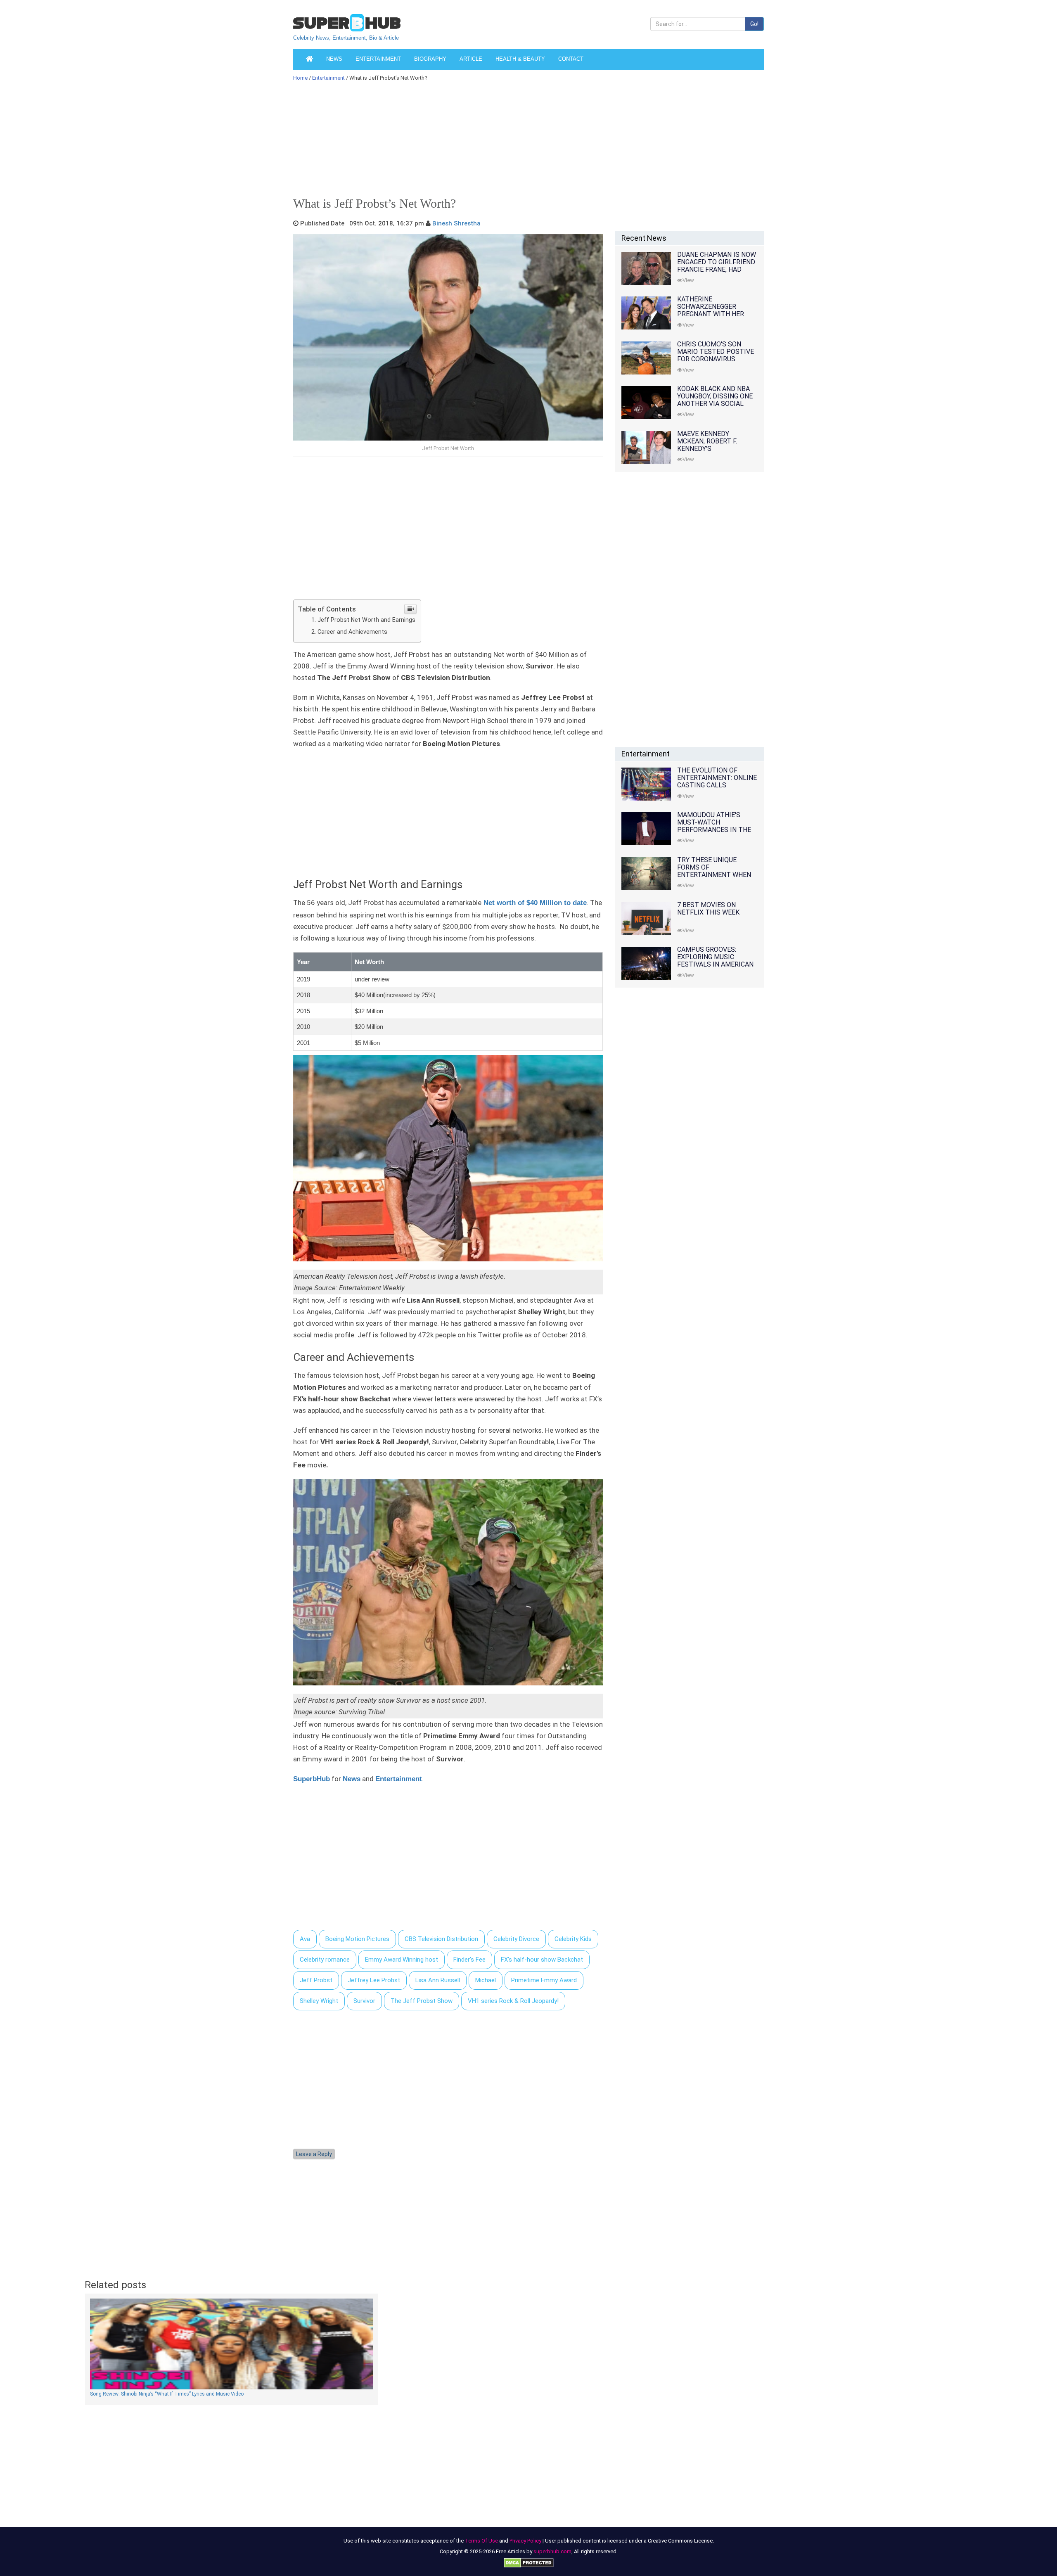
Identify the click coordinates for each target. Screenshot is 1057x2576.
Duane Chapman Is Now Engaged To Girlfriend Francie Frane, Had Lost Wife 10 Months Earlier (717, 269)
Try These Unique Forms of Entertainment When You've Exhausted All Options (714, 875)
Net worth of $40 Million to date (534, 903)
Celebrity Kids (573, 1939)
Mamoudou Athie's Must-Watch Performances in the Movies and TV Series (714, 826)
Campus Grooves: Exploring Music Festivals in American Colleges (715, 961)
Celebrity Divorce (516, 1939)
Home (300, 78)
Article (471, 59)
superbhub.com (552, 2551)
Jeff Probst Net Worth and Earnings (366, 620)
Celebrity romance (325, 1960)
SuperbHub (312, 1779)
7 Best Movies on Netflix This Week (708, 909)
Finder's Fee (469, 1960)
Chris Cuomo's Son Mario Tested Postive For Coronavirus (716, 352)
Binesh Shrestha (456, 223)
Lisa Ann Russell (438, 1980)
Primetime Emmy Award (544, 1980)
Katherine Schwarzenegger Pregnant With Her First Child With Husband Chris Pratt (714, 314)
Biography (430, 59)
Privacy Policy (525, 2541)
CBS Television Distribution (441, 1939)
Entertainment (378, 59)
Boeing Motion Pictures (357, 1939)
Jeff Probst (316, 1980)
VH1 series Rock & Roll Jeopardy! (513, 2001)
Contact (571, 59)
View (688, 280)
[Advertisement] (524, 142)
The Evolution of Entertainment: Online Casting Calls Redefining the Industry (717, 785)
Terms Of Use (481, 2541)
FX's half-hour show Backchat (542, 1960)
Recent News (644, 238)
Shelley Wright (319, 2001)
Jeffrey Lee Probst (374, 1980)
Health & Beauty (520, 59)
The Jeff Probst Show (422, 2001)
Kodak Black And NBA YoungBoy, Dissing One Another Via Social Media (715, 400)
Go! (754, 24)
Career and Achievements (352, 632)
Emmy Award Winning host (402, 1960)
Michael (486, 1980)
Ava (305, 1939)
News (334, 59)
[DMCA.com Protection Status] (529, 2562)
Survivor (364, 2001)
